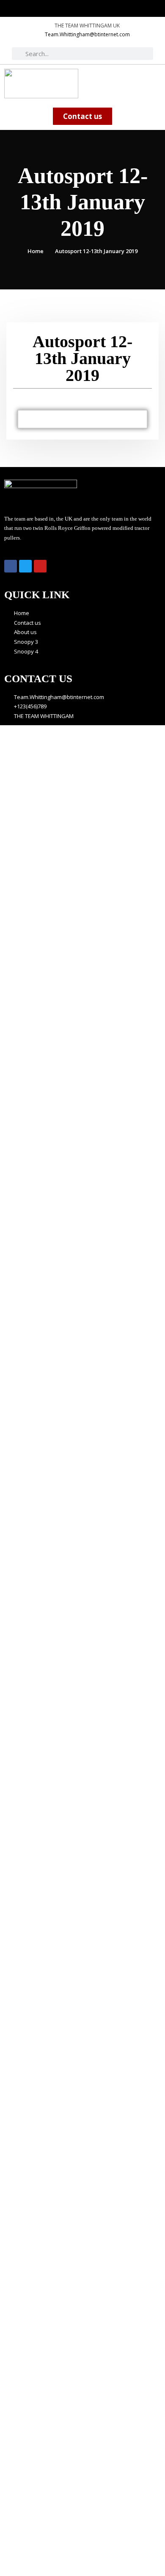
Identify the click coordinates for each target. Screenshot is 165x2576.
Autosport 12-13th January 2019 (96, 251)
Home (36, 251)
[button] (154, 79)
